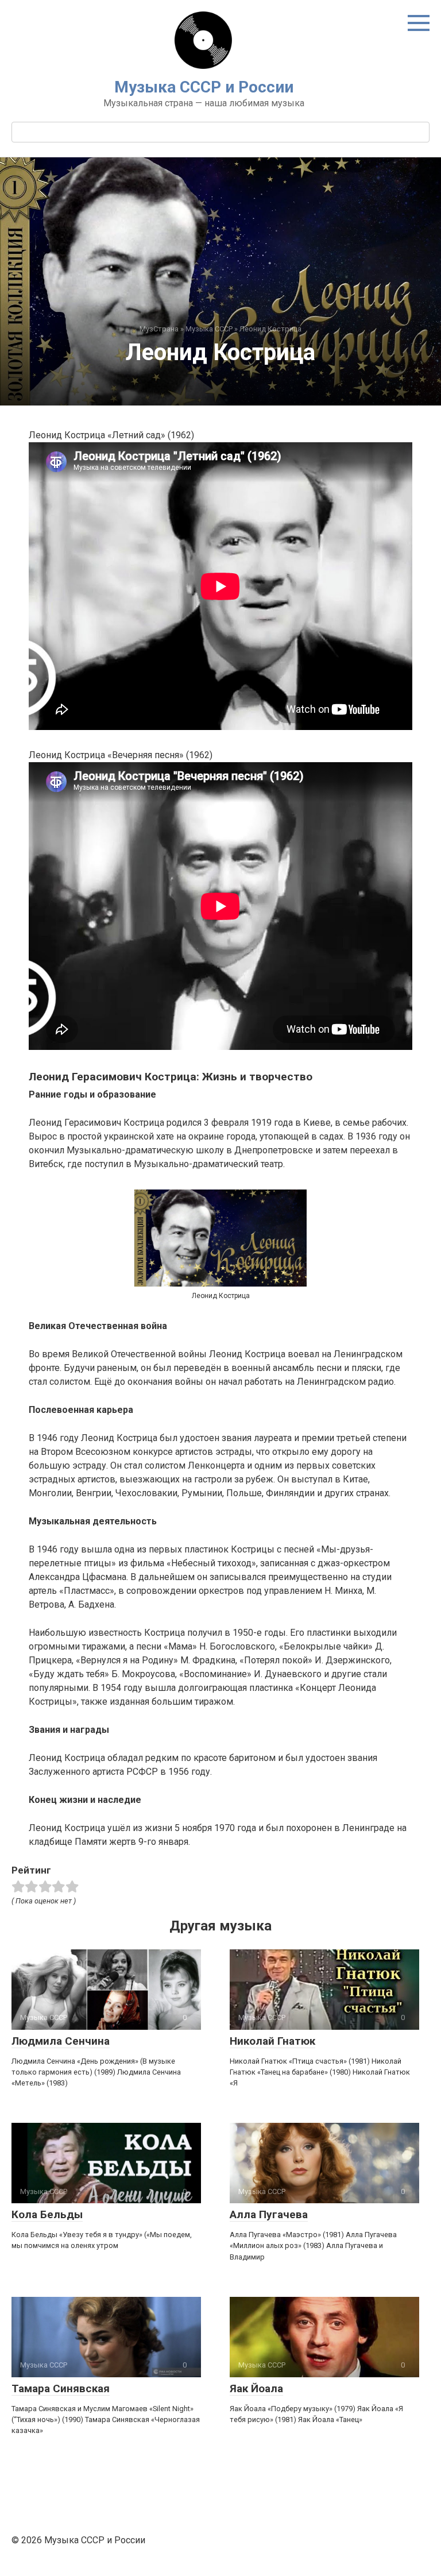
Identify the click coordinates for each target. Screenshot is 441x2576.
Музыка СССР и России (204, 87)
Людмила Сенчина (61, 2041)
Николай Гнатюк (272, 2041)
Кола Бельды (47, 2214)
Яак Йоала (256, 2388)
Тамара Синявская (61, 2388)
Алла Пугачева (269, 2214)
